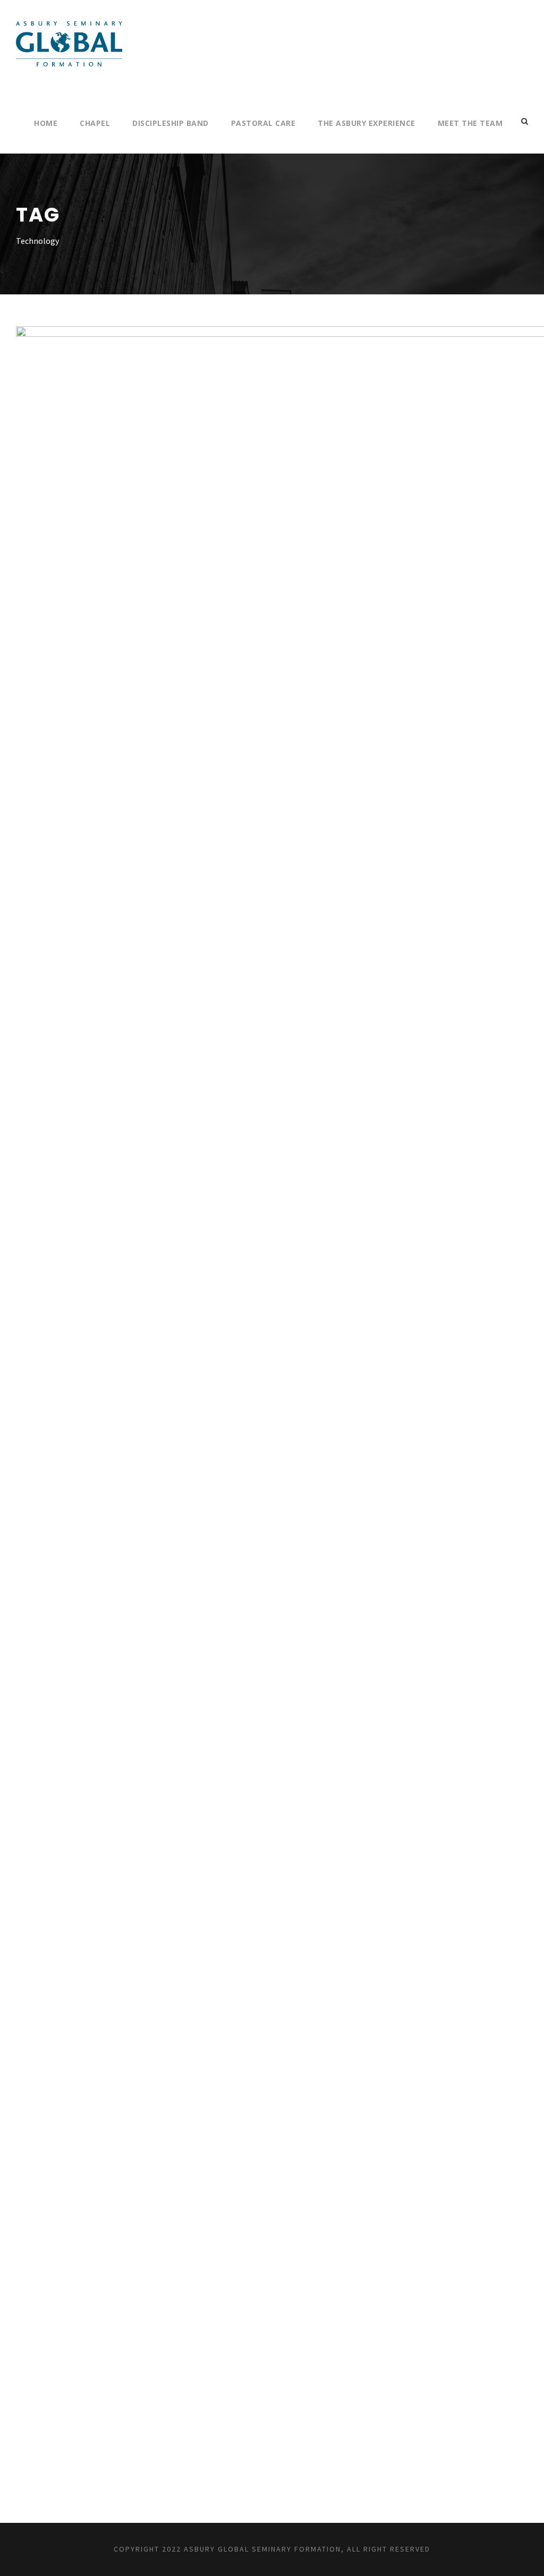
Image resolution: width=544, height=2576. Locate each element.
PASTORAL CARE (263, 123)
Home (46, 123)
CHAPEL (95, 123)
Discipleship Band (171, 123)
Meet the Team (470, 123)
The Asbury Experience (367, 123)
